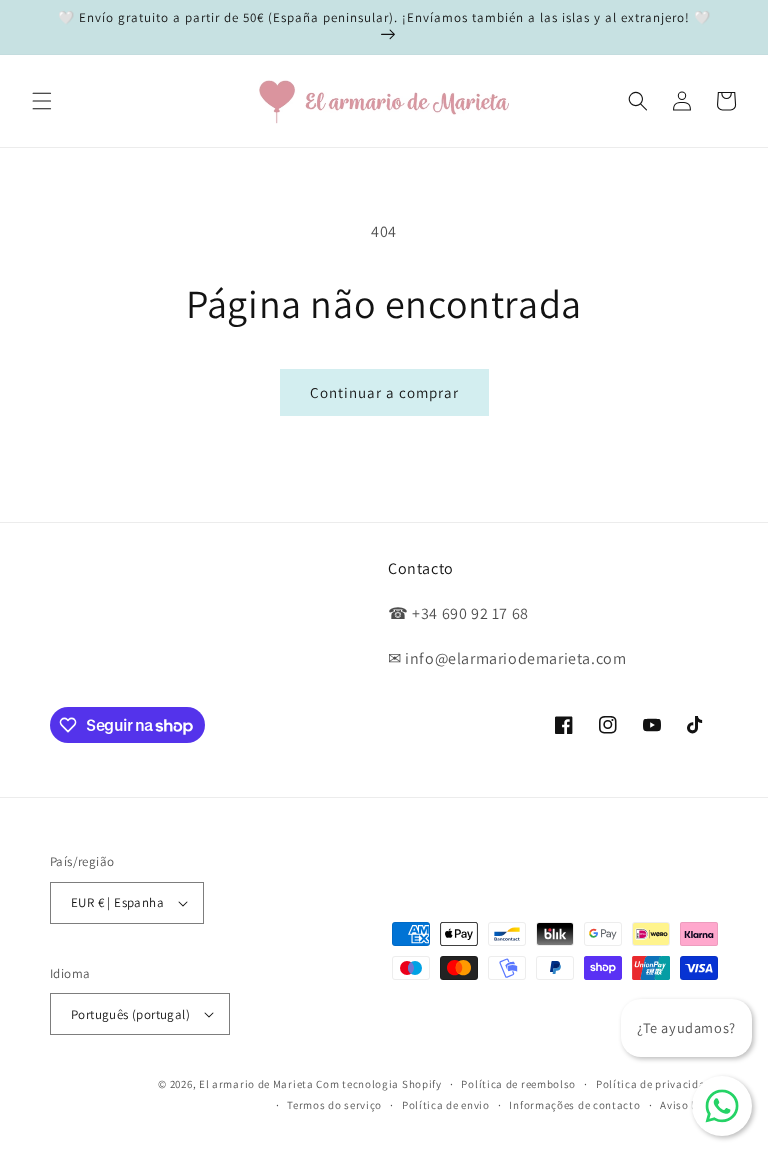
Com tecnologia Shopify (378, 1084)
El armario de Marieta (256, 1084)
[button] (42, 101)
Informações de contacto (574, 1105)
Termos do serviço (334, 1105)
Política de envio (446, 1105)
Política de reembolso (518, 1084)
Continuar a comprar (384, 392)
